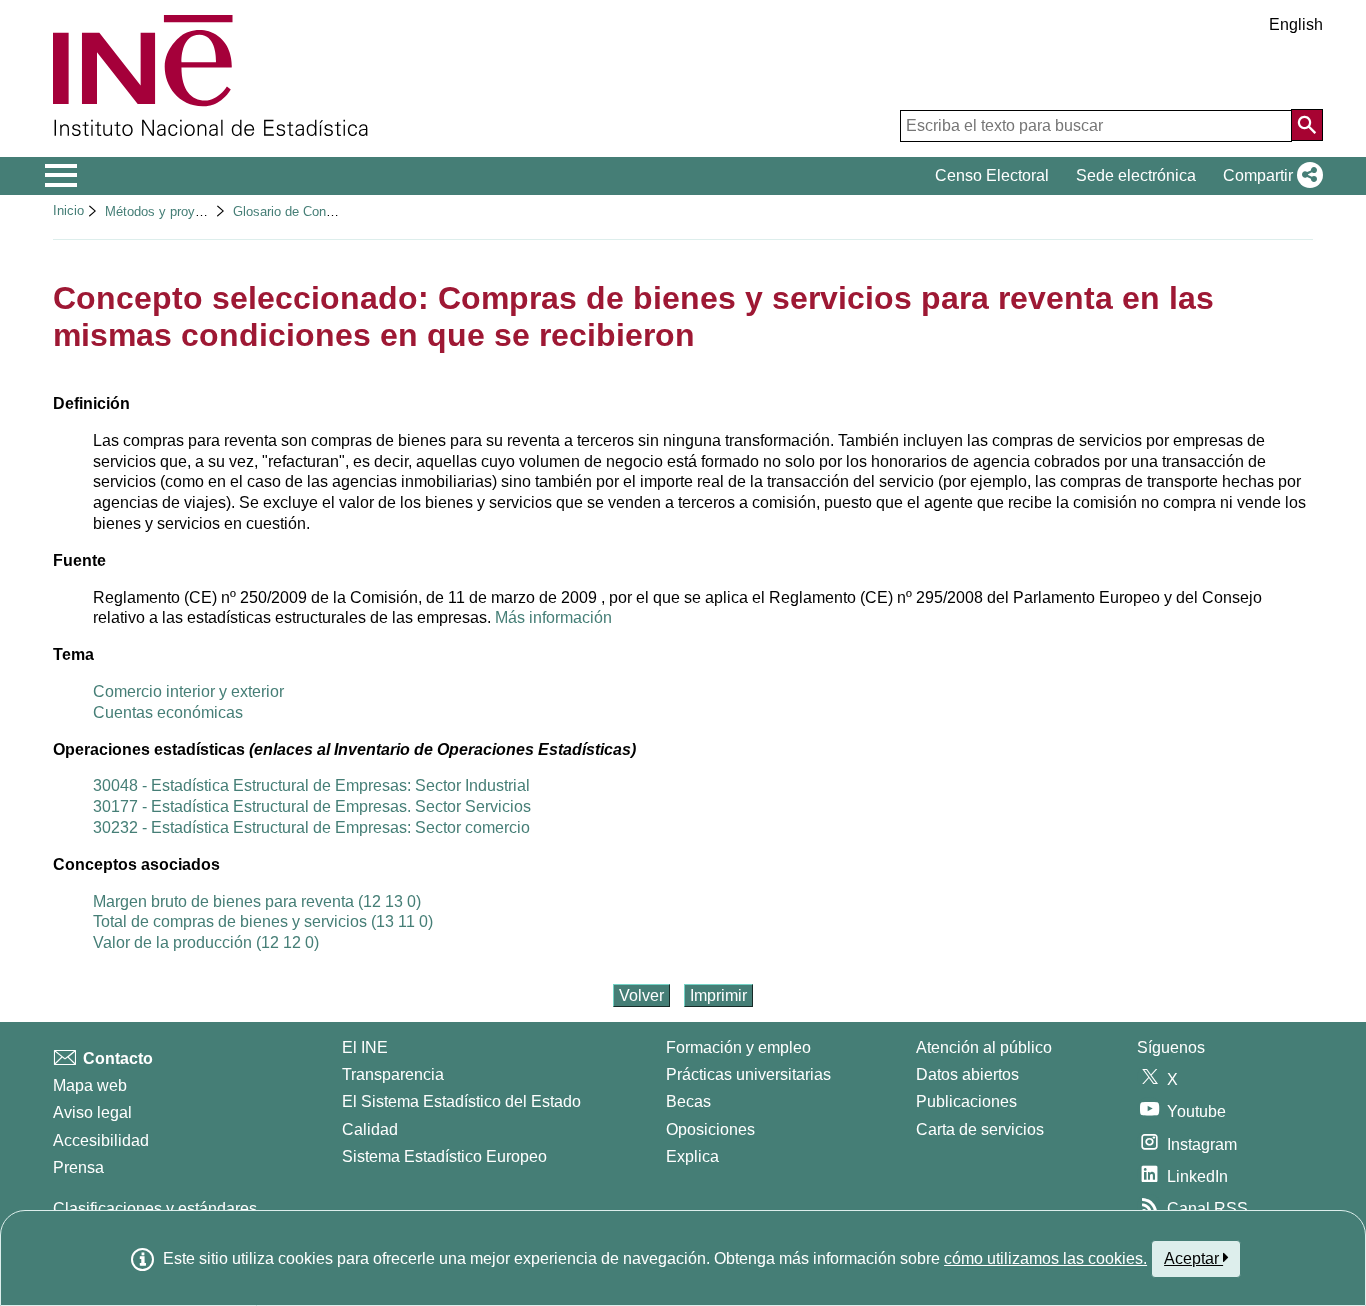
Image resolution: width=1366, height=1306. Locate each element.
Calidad (370, 1129)
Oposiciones (710, 1129)
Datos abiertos (967, 1074)
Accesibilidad (101, 1140)
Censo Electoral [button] (992, 175)
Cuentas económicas (168, 712)
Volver (641, 995)
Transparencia (393, 1074)
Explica (692, 1156)
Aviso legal (92, 1112)
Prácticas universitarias (748, 1074)
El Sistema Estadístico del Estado (461, 1101)
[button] (1269, 176)
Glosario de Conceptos (299, 211)
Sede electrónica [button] (1136, 175)
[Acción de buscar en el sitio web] (1307, 125)
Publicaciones (966, 1101)
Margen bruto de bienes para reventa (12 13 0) (257, 901)
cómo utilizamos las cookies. (1045, 1258)
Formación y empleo (738, 1047)
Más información (553, 617)
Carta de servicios (980, 1129)
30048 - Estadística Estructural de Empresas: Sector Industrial (311, 785)
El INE (365, 1047)
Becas (688, 1101)
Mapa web (90, 1085)
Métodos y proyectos (166, 211)
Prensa (78, 1167)
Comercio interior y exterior (188, 691)
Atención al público (984, 1047)
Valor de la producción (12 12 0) (206, 942)
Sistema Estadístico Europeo (444, 1156)
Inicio (68, 210)
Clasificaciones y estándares (155, 1208)
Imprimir (718, 995)
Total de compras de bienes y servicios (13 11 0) (263, 921)
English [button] (1296, 24)
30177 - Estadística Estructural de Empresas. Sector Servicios (312, 806)
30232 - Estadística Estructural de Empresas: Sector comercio (311, 827)
